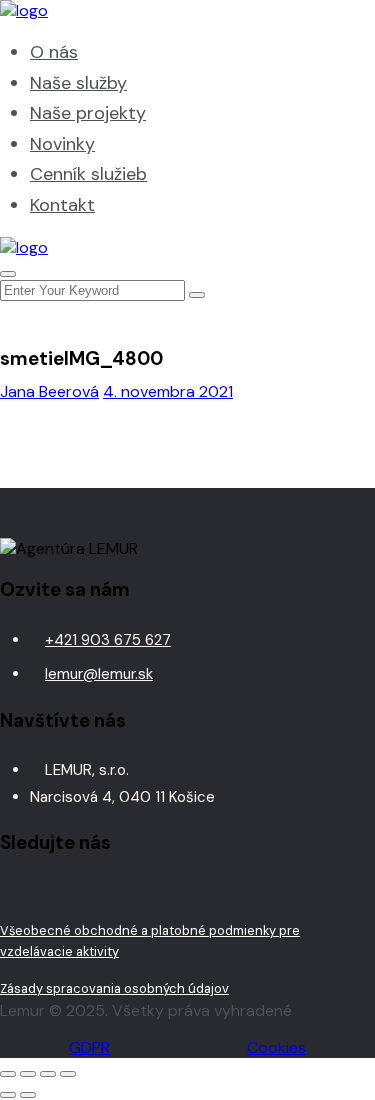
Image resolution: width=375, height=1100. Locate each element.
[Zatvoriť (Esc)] (68, 1074)
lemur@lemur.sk (99, 674)
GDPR (89, 1047)
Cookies (276, 1047)
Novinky (62, 144)
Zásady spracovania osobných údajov (114, 988)
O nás (54, 52)
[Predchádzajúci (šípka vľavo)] (8, 1095)
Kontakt (62, 205)
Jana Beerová (49, 391)
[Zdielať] (48, 1074)
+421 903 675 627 (108, 640)
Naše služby (78, 83)
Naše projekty (88, 113)
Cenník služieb (88, 174)
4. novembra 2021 (168, 391)
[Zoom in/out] (8, 1074)
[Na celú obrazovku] (28, 1074)
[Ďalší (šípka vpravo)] (28, 1095)
